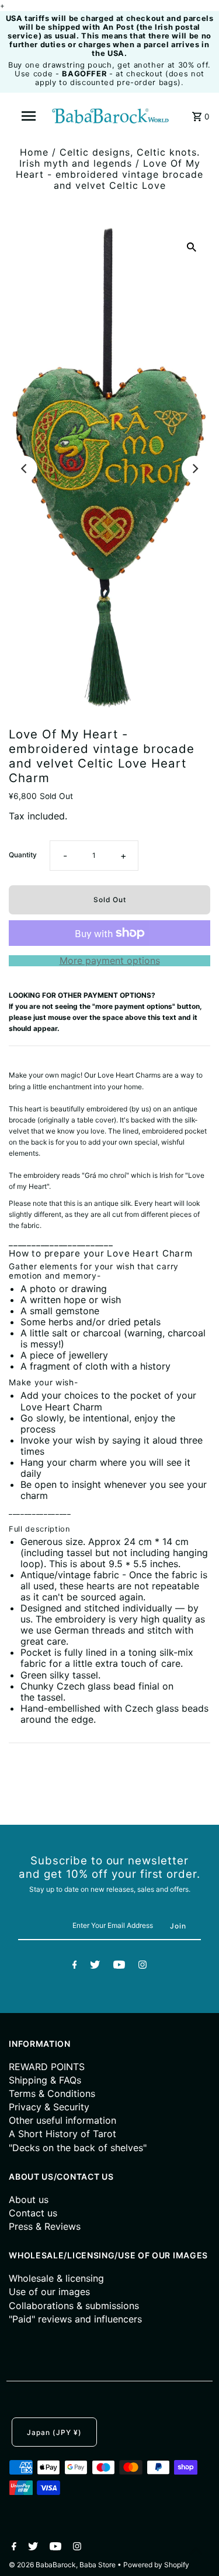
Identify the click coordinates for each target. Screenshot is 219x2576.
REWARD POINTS (47, 2067)
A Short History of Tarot (62, 2134)
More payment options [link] (110, 961)
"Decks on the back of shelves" (78, 2148)
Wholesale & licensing (56, 2278)
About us (29, 2200)
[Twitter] (95, 1966)
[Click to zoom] (192, 246)
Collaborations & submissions (74, 2306)
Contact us (33, 2213)
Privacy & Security (49, 2107)
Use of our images (49, 2292)
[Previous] (25, 469)
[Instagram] (142, 1966)
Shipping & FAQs (45, 2080)
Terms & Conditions (52, 2093)
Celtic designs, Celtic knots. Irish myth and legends (109, 158)
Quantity (23, 855)
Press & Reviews (45, 2226)
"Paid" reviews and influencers (75, 2319)
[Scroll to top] (196, 2553)
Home (34, 152)
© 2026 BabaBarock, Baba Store (63, 2565)
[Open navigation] (28, 116)
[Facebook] (75, 1966)
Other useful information (62, 2120)
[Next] (194, 469)
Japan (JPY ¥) (54, 2432)
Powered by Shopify (156, 2565)
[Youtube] (119, 1966)
